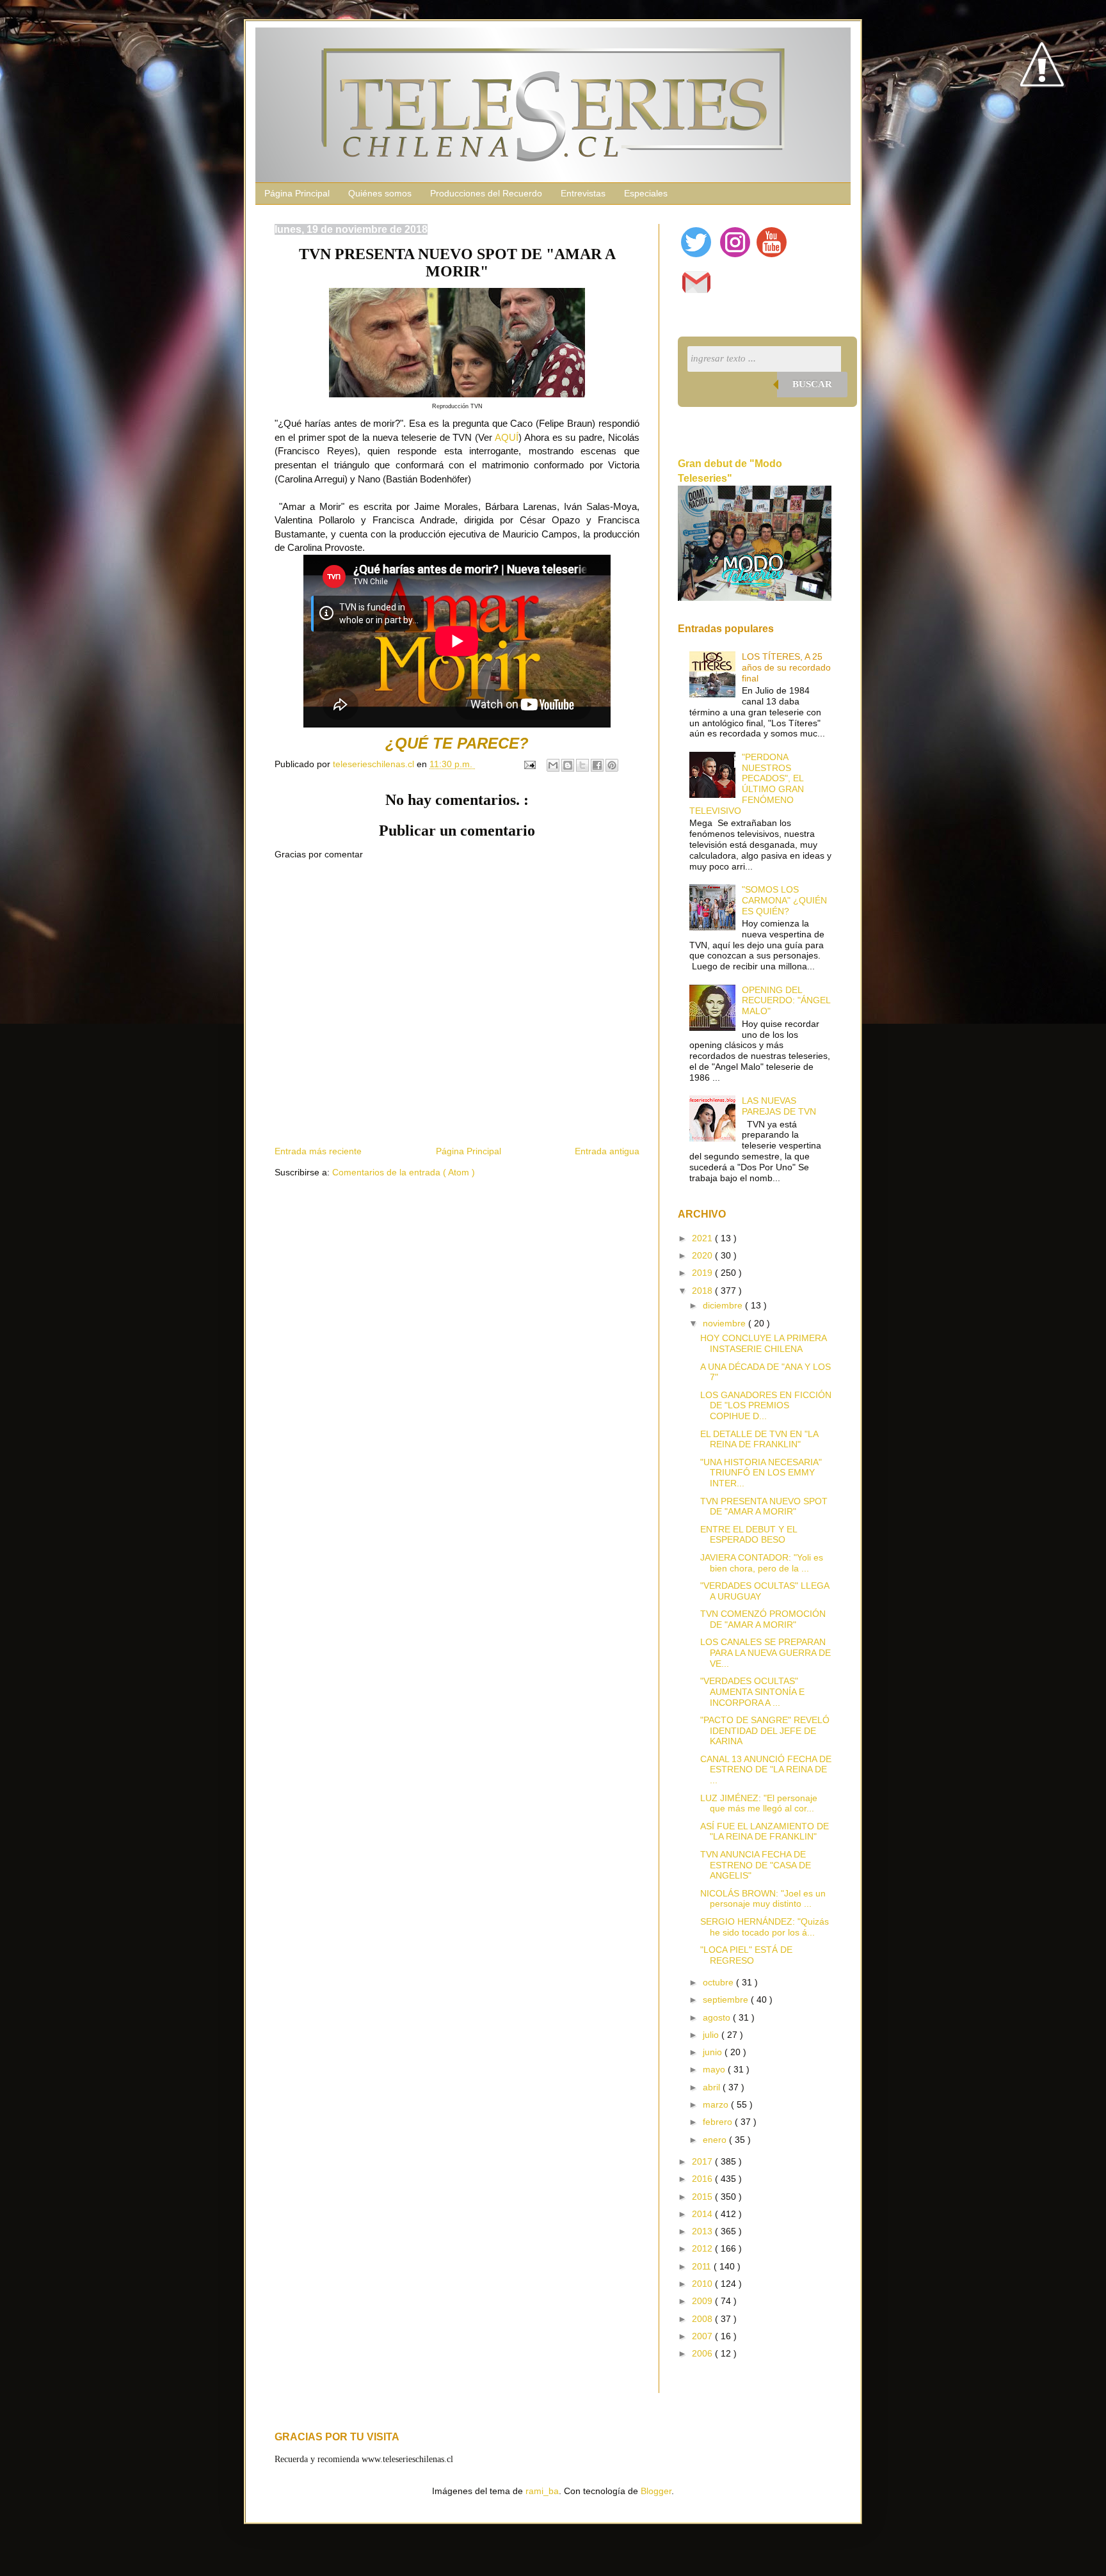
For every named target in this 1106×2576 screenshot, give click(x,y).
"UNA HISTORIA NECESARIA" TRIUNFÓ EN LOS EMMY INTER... (761, 1473)
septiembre (727, 2000)
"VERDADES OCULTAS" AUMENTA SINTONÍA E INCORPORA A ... (752, 1692)
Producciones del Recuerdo (486, 193)
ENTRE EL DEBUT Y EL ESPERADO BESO (749, 1535)
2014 (703, 2214)
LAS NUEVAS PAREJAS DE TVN (779, 1106)
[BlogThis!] (568, 765)
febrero (719, 2122)
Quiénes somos (380, 193)
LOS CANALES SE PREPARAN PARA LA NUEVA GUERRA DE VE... (765, 1653)
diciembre (724, 1305)
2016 (703, 2179)
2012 (703, 2248)
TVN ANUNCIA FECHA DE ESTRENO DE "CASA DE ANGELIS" (756, 1865)
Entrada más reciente (318, 1151)
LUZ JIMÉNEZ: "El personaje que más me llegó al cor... (759, 1803)
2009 (703, 2301)
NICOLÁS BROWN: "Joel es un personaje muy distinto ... (763, 1899)
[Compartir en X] (582, 765)
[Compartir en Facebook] (597, 765)
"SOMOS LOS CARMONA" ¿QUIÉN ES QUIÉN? (784, 900)
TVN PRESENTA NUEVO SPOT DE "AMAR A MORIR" (764, 1507)
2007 (703, 2336)
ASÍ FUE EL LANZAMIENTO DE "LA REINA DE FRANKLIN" (765, 1832)
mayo (715, 2069)
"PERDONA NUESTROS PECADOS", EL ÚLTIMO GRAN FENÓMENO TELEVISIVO (747, 784)
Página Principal (297, 193)
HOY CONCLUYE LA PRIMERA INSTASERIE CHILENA (763, 1343)
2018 (703, 1291)
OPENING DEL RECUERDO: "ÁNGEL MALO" (786, 1001)
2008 (703, 2319)
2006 (703, 2353)
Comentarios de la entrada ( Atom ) (404, 1172)
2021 (703, 1238)
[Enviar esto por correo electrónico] (553, 765)
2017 (703, 2161)
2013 (703, 2231)
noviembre (725, 1323)
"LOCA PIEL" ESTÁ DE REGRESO (746, 1955)
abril (713, 2087)
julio (712, 2035)
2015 (703, 2197)
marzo (717, 2104)
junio (714, 2052)
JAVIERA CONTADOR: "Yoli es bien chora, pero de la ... (762, 1563)
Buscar (812, 384)
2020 (703, 1255)
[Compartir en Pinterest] (612, 765)
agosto (718, 2017)
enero (716, 2140)
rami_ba (542, 2491)
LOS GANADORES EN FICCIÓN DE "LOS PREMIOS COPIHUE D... (766, 1406)
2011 (703, 2266)
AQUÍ (507, 437)
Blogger (656, 2491)
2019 (703, 1273)
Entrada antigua (607, 1151)
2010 (703, 2284)
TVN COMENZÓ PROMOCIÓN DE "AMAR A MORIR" (763, 1619)
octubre (719, 1982)
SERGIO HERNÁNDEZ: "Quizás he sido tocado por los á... (765, 1927)
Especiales (646, 193)
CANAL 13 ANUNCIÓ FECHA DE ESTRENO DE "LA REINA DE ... (766, 1770)
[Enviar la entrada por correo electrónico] (529, 764)
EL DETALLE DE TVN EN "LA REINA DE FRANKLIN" (759, 1439)
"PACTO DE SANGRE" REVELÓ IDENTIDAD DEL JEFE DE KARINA (765, 1731)
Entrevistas (583, 193)
